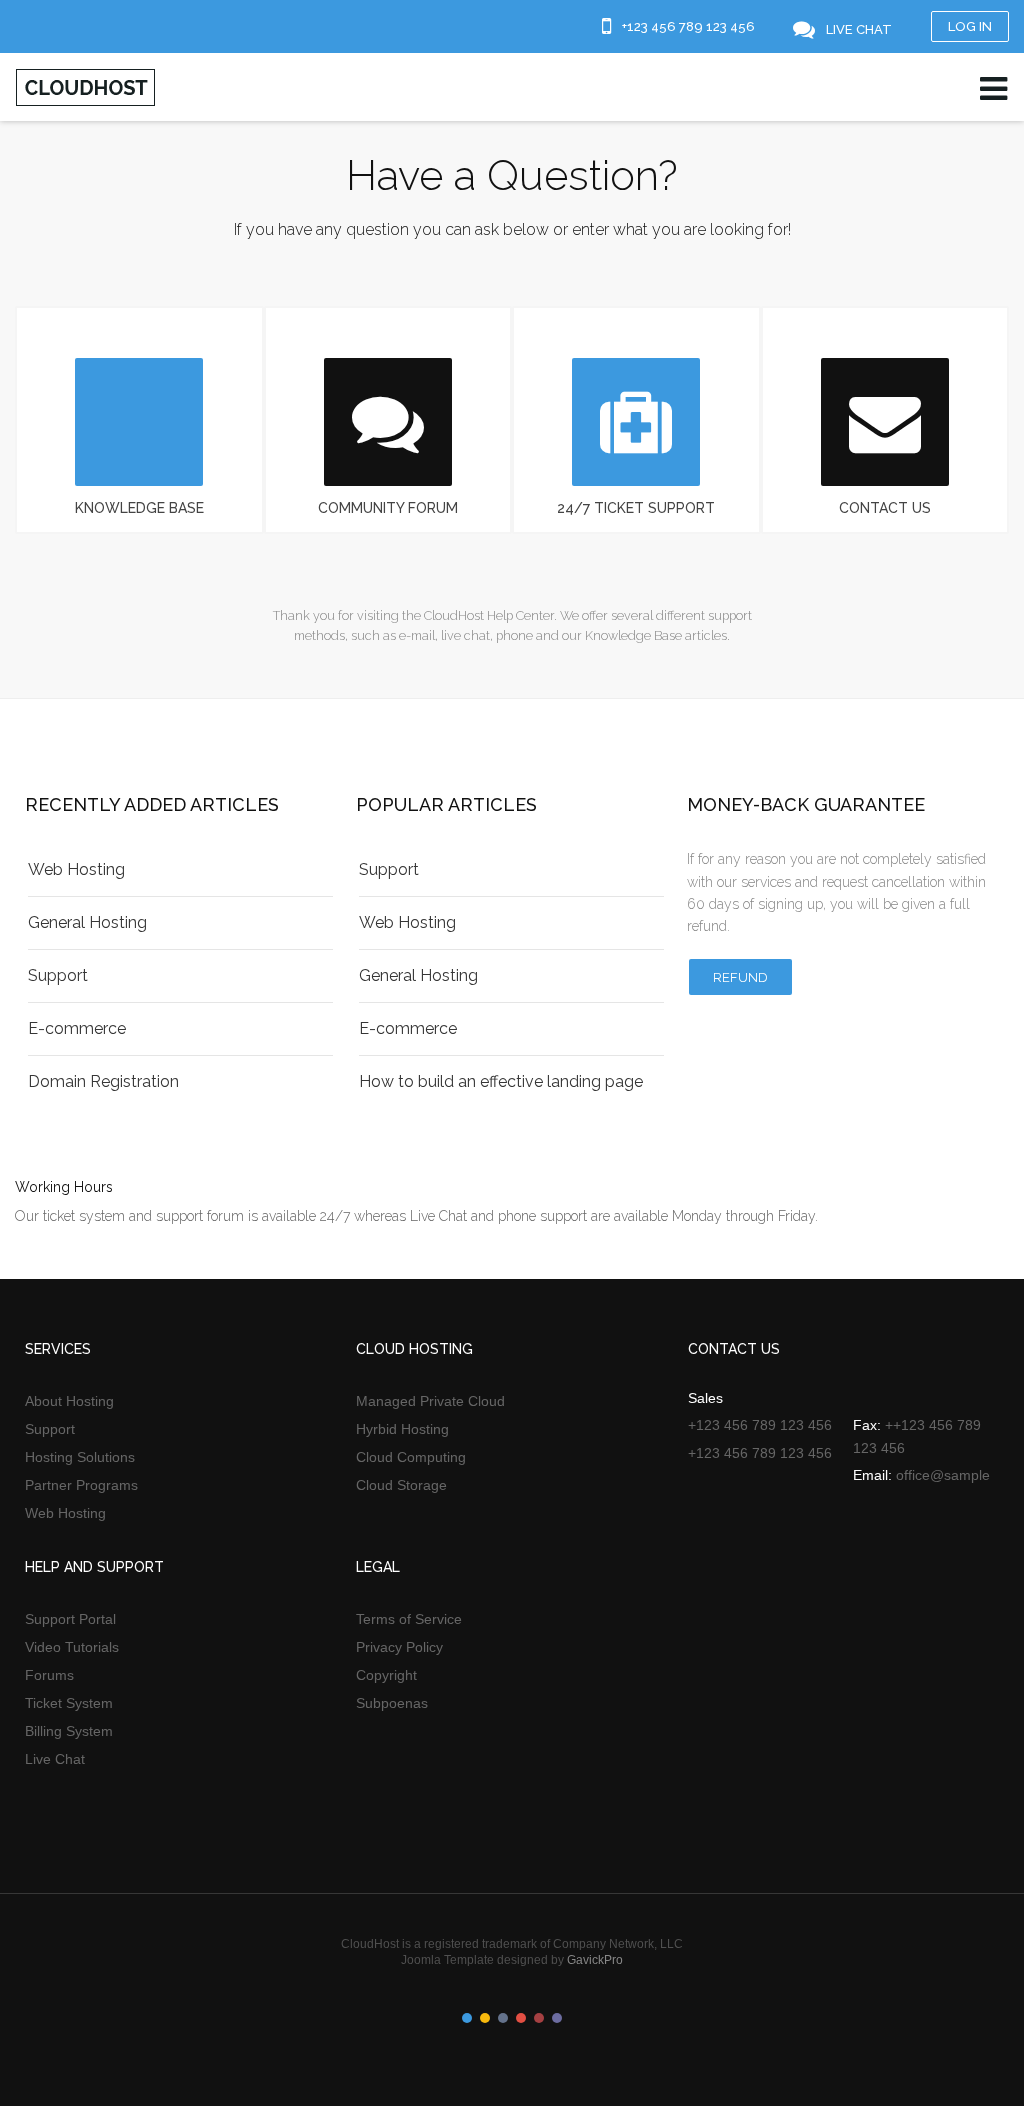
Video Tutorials (72, 1647)
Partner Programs (81, 1485)
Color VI (557, 2018)
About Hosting (69, 1401)
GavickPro (595, 1960)
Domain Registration (103, 1081)
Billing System (69, 1731)
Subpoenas (392, 1703)
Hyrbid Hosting (402, 1429)
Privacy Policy (399, 1647)
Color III (503, 2018)
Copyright (386, 1675)
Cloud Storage (401, 1485)
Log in (970, 26)
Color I (467, 2018)
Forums (49, 1675)
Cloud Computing (411, 1457)
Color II (485, 2018)
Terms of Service (409, 1619)
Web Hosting (76, 869)
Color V (539, 2018)
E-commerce (77, 1028)
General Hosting (87, 922)
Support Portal (70, 1619)
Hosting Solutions (80, 1457)
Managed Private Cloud (430, 1401)
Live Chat (55, 1759)
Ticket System (69, 1703)
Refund (740, 977)
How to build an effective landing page (501, 1081)
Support (58, 975)
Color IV (521, 2018)
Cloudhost (85, 87)
